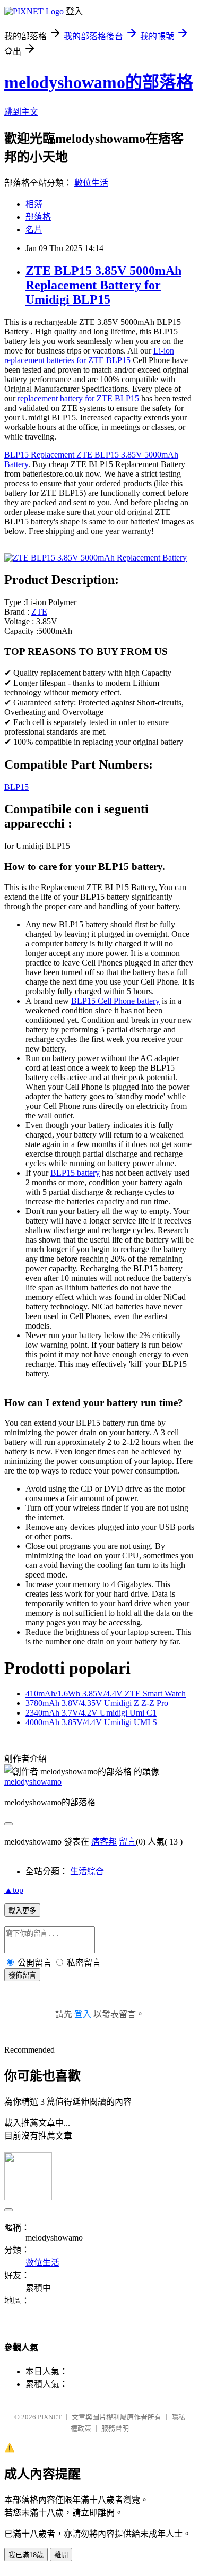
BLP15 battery (75, 1173)
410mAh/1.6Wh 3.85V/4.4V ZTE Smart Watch (106, 1694)
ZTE (39, 612)
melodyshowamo (33, 1782)
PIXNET (50, 2417)
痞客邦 (104, 1842)
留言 (127, 1842)
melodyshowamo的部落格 (99, 82)
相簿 (34, 204)
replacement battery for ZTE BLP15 (78, 398)
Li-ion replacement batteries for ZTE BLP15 (89, 355)
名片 (34, 230)
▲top (14, 1890)
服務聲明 (115, 2428)
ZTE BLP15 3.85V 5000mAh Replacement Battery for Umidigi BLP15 (103, 285)
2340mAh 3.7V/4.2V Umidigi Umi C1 (91, 1713)
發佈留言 (22, 1975)
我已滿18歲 (26, 2555)
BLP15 (16, 787)
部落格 (38, 217)
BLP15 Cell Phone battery (115, 1001)
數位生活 (91, 183)
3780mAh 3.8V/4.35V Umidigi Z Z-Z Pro (97, 1703)
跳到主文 (21, 112)
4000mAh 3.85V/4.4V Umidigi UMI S (91, 1722)
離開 (61, 2555)
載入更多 (22, 1911)
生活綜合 (87, 1871)
